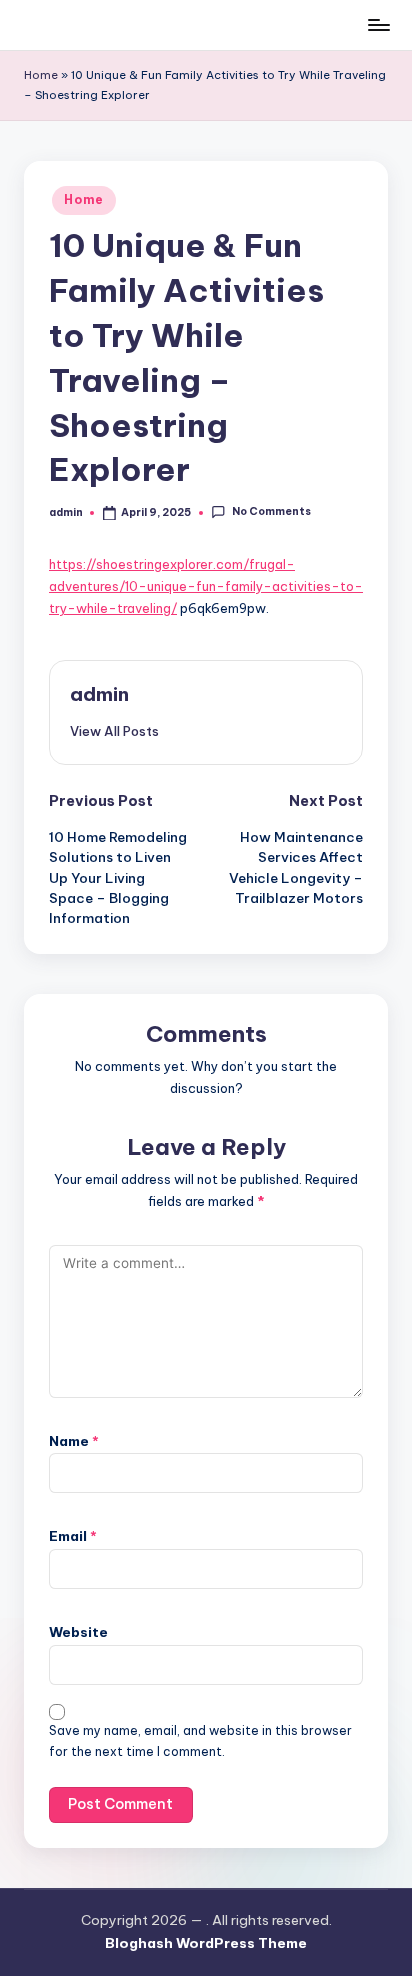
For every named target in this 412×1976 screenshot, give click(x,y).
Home (41, 75)
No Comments (271, 512)
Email (73, 1536)
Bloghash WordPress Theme (206, 1943)
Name (74, 1441)
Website (78, 1632)
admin (99, 694)
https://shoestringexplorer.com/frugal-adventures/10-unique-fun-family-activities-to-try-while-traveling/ (206, 586)
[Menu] (378, 24)
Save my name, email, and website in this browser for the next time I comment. (200, 1741)
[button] (114, 731)
